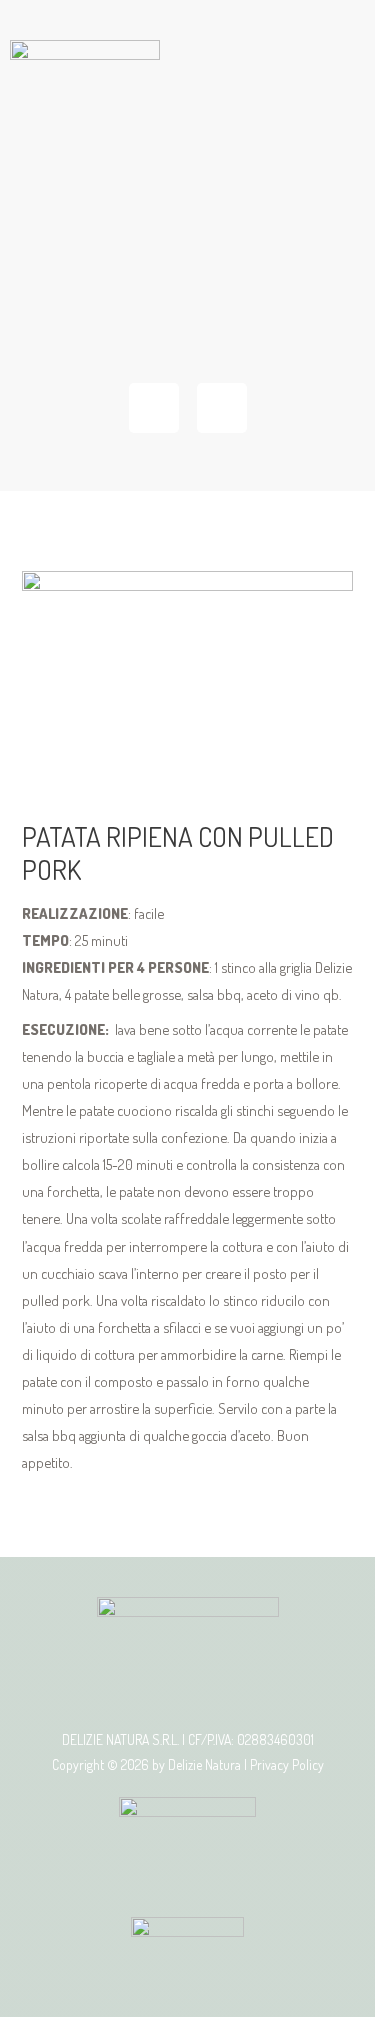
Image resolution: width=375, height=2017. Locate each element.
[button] (187, 291)
